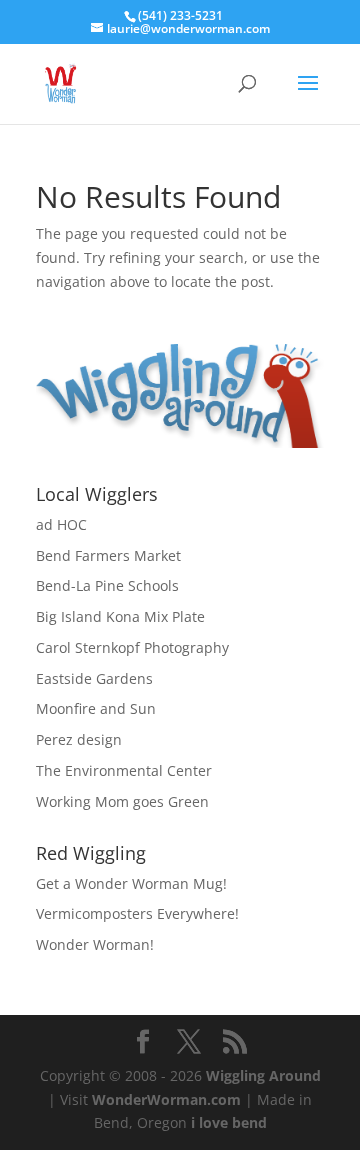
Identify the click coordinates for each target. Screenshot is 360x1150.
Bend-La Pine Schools (107, 585)
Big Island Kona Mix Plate (120, 616)
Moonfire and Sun (96, 708)
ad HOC (61, 524)
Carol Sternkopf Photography (132, 647)
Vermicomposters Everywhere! (137, 913)
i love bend (229, 1122)
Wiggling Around (263, 1075)
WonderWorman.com (166, 1099)
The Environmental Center (124, 770)
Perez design (79, 739)
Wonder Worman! (95, 944)
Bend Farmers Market (108, 555)
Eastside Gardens (94, 678)
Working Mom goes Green (122, 801)
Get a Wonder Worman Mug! (131, 883)
